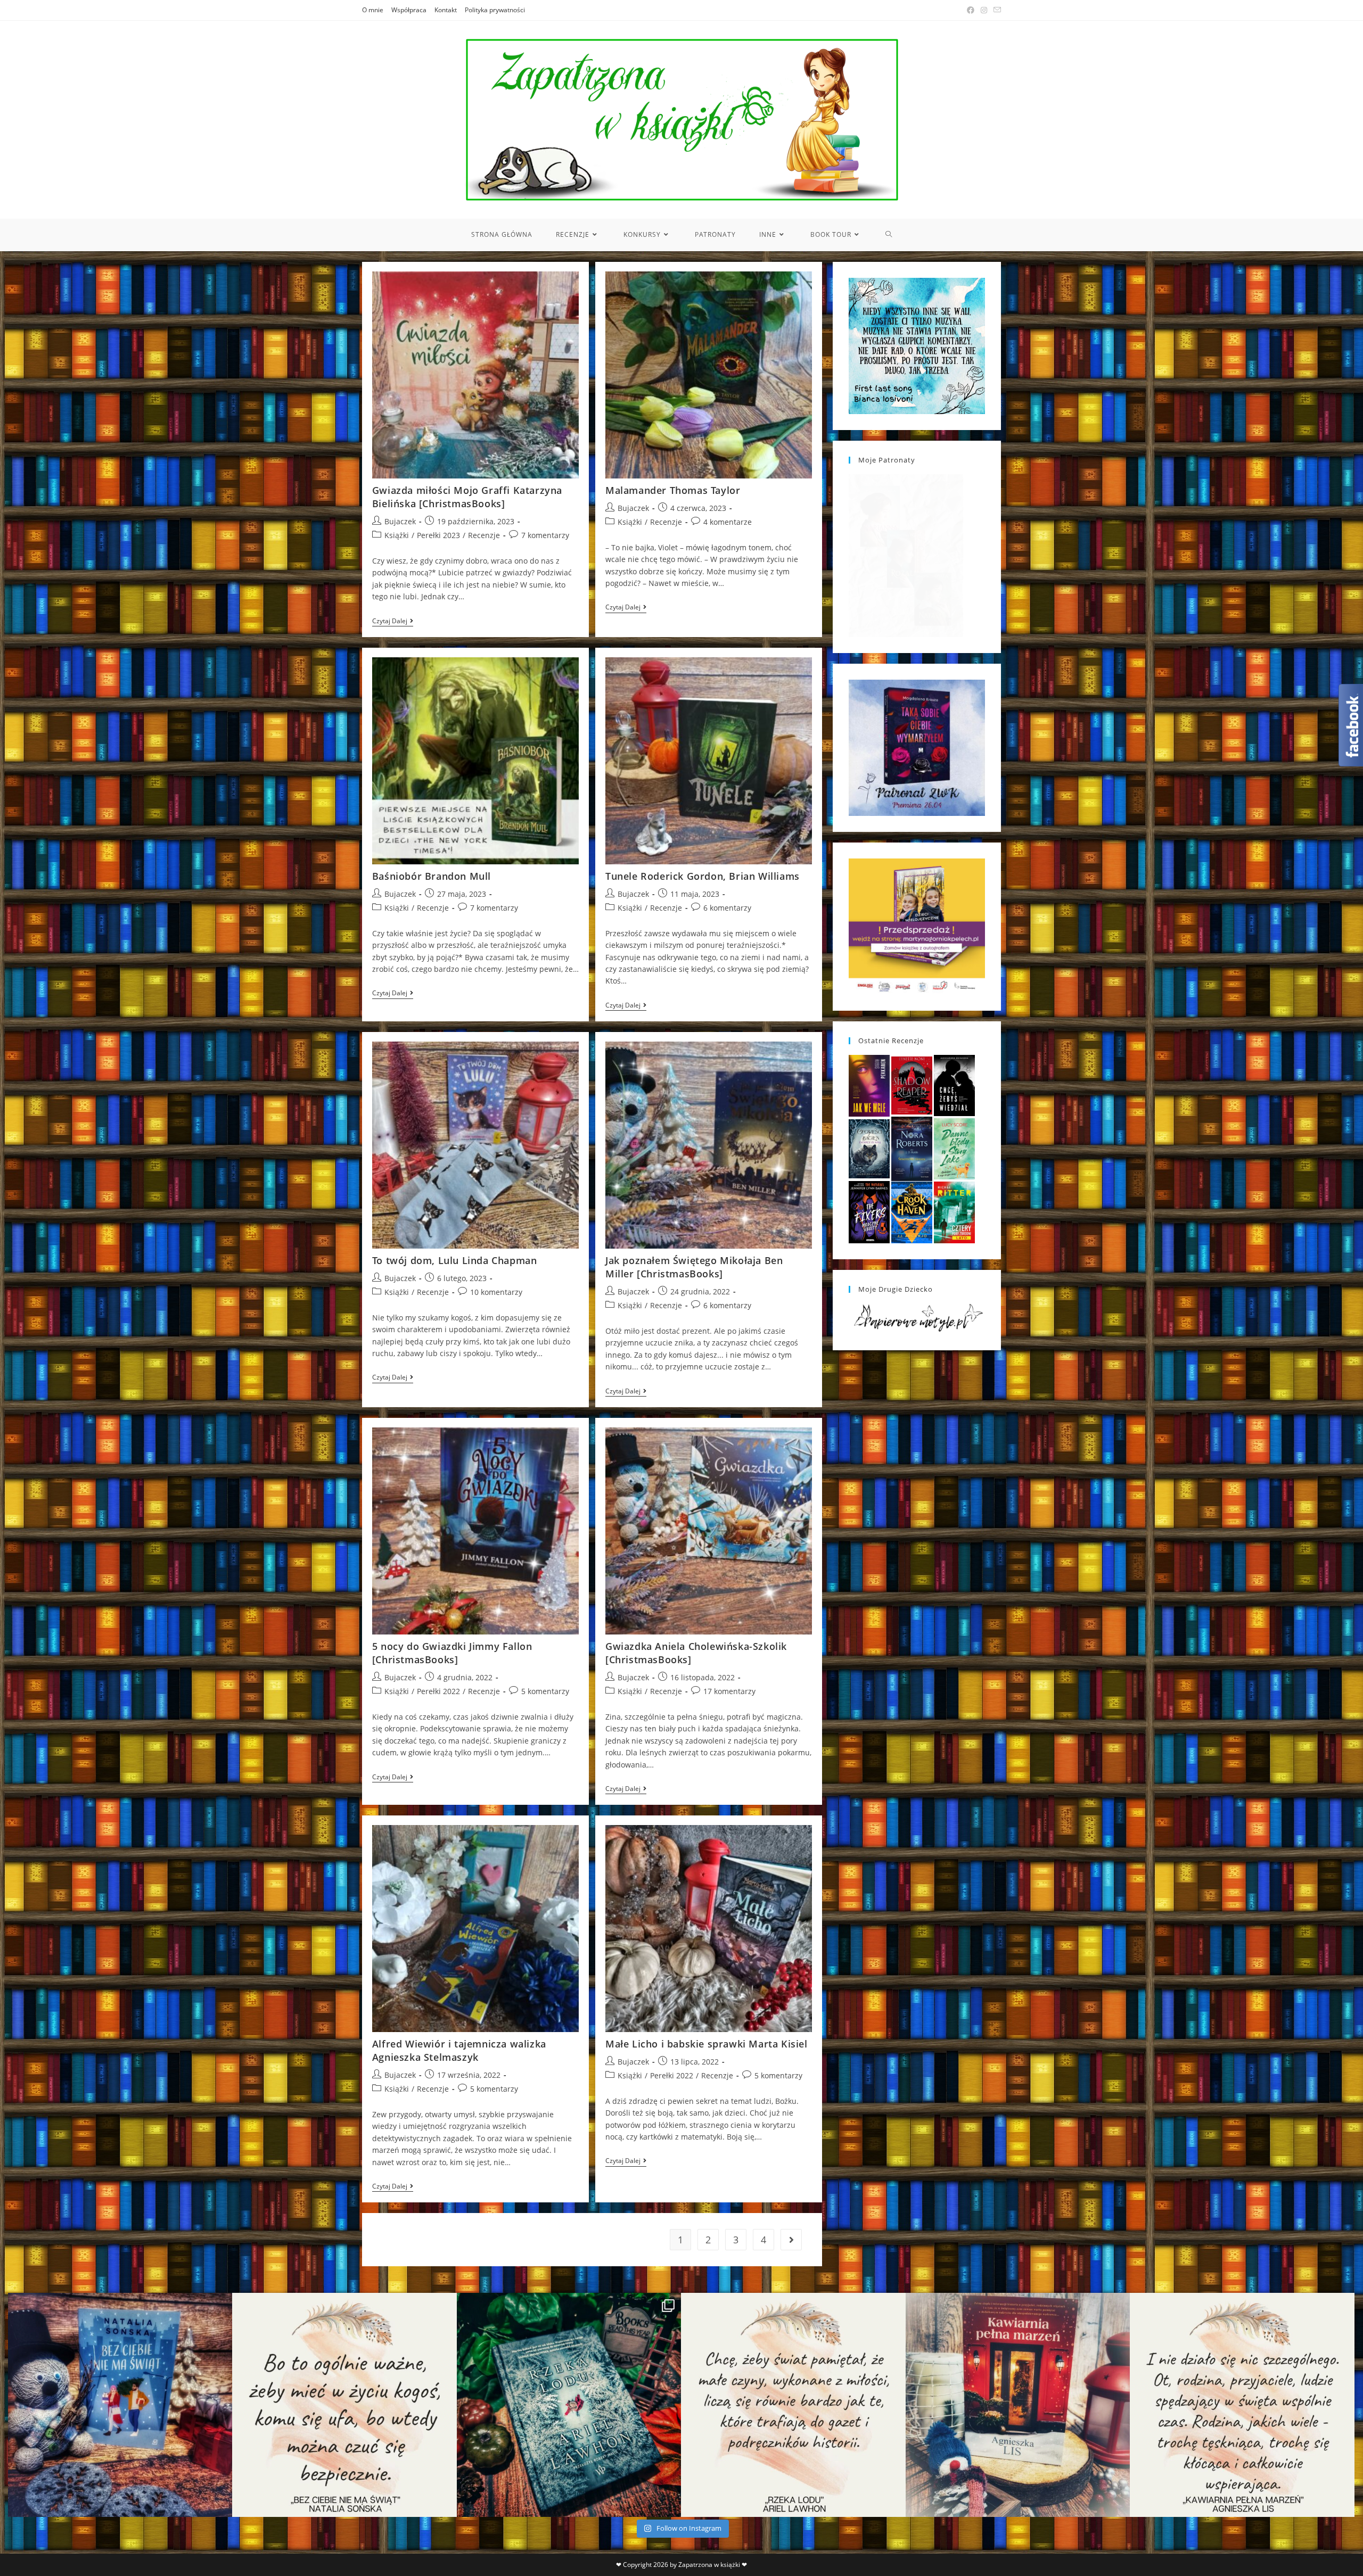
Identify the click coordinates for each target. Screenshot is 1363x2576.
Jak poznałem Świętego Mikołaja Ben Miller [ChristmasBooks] (694, 1267)
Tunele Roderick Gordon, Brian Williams (703, 876)
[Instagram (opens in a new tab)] (984, 10)
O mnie (373, 10)
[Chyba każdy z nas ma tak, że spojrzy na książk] (569, 2405)
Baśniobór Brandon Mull (432, 876)
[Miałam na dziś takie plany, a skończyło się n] (1242, 2405)
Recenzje (484, 535)
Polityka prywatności (495, 10)
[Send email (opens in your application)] (996, 10)
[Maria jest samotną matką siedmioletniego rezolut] (120, 2405)
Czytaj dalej (393, 622)
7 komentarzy (545, 535)
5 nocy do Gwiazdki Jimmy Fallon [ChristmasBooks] (452, 1653)
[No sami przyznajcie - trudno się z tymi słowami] (344, 2405)
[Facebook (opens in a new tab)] (971, 10)
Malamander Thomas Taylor (673, 490)
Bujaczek (400, 521)
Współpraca (409, 10)
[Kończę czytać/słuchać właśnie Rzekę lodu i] (793, 2405)
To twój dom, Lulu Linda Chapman (455, 1260)
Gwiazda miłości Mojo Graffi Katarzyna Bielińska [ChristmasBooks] (467, 497)
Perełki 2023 (438, 535)
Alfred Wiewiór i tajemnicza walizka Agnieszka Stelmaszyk (459, 2050)
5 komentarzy (545, 1691)
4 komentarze (728, 522)
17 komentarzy (729, 1691)
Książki (397, 535)
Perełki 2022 (438, 1691)
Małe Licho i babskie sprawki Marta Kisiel (707, 2044)
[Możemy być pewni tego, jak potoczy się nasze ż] (1018, 2405)
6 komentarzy (727, 908)
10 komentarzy (496, 1292)
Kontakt (446, 10)
